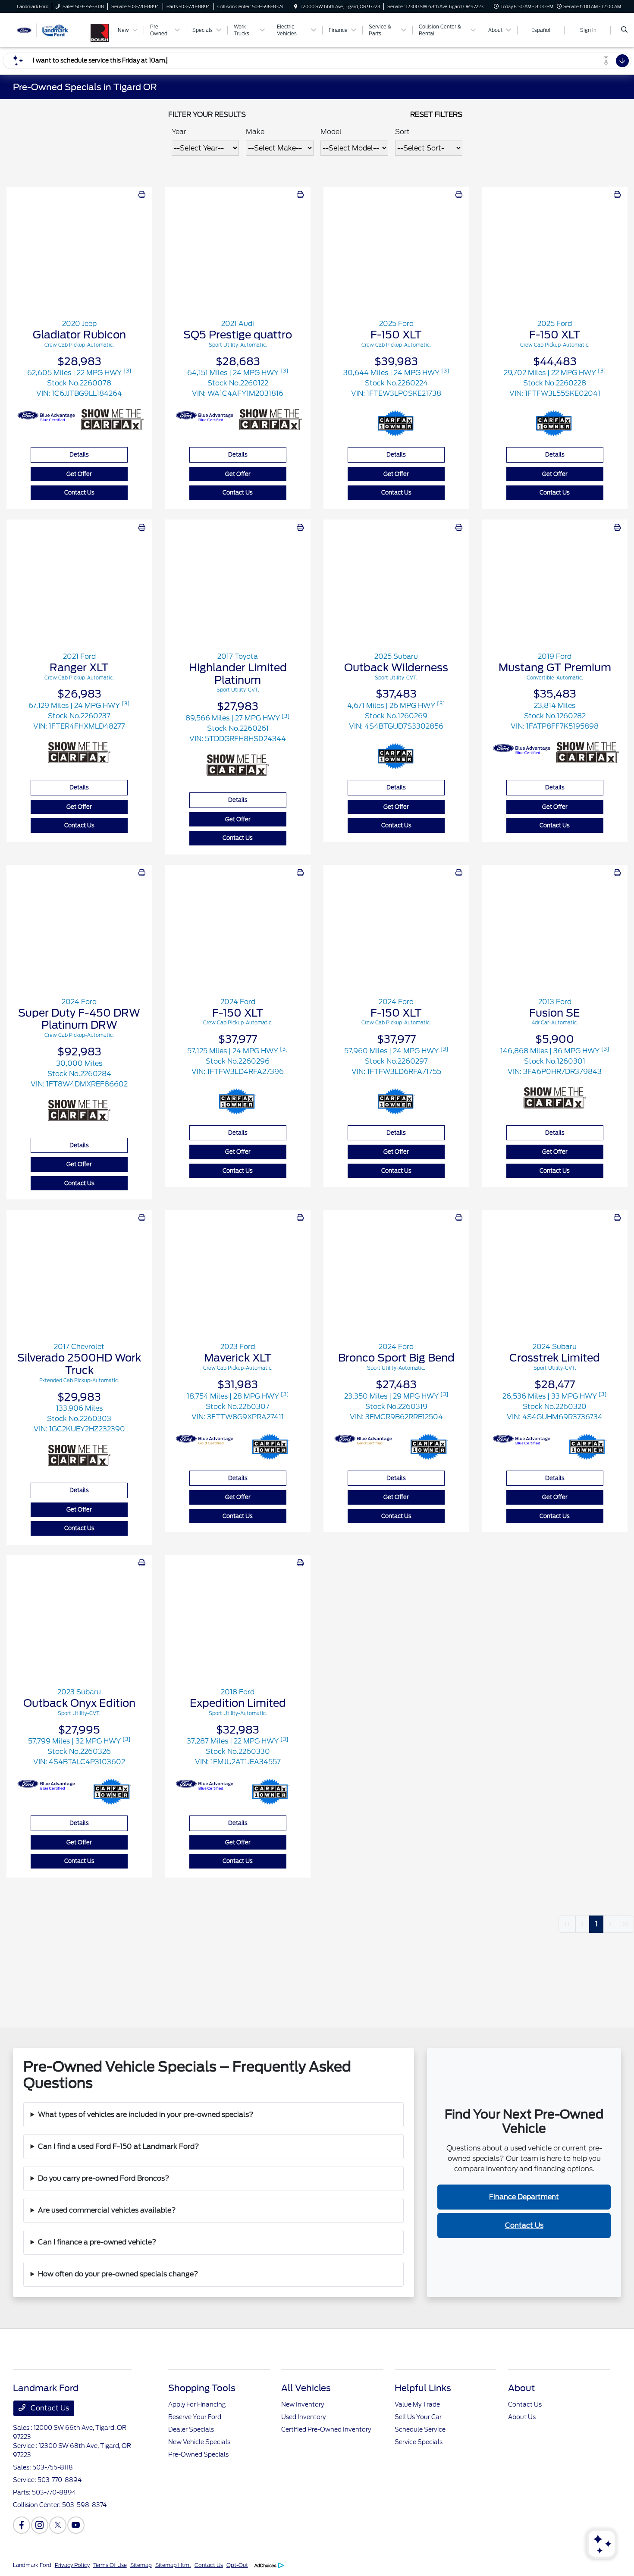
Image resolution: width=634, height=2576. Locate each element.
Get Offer (79, 474)
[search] (624, 30)
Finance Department (524, 2197)
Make (255, 132)
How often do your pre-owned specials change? (118, 2274)
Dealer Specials (191, 2429)
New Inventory (303, 2404)
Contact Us (79, 493)
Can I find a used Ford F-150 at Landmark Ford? (119, 2146)
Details (79, 455)
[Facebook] (22, 2525)
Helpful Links (423, 2388)
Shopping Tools (202, 2388)
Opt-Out (237, 2565)
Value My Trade (417, 2404)
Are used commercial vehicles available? (107, 2210)
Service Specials (419, 2442)
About (521, 2388)
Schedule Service (420, 2429)
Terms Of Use (110, 2565)
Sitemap (141, 2565)
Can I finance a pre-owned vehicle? (97, 2242)
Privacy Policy (72, 2565)
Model (331, 132)
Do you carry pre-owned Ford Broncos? (104, 2178)
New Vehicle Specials (199, 2442)
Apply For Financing (197, 2404)
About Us (522, 2417)
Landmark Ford (32, 2565)
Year (179, 132)
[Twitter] (58, 2525)
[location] (296, 6)
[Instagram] (40, 2525)
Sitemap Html (173, 2565)
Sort (402, 132)
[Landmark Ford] (52, 30)
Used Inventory (303, 2417)
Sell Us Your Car (418, 2417)
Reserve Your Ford (195, 2417)
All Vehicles (306, 2388)
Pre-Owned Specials (198, 2454)
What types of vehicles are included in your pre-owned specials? (146, 2114)
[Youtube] (76, 2525)
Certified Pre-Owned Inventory (326, 2429)
